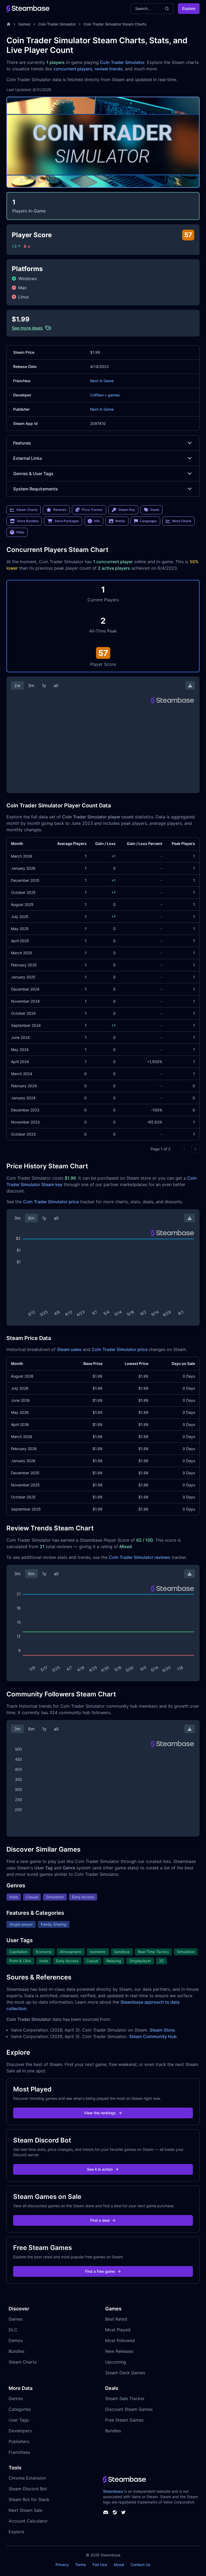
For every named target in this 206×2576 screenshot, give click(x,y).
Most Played (118, 2330)
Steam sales (69, 1349)
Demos (16, 2340)
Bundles (16, 2351)
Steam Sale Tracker (125, 2398)
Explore (189, 8)
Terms (81, 2565)
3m (31, 685)
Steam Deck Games (125, 2373)
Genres (16, 2398)
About (119, 2565)
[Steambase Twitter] (123, 2512)
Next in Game (102, 381)
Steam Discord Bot (28, 2489)
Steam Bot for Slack (29, 2499)
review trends (109, 69)
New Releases (119, 2351)
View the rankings (100, 2113)
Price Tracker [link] (92, 510)
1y (44, 685)
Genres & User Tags (33, 474)
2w (17, 685)
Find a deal (100, 2220)
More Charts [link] (182, 521)
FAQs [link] (20, 532)
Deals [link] (155, 510)
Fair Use (100, 2565)
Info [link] (97, 521)
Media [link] (120, 521)
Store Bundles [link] (28, 521)
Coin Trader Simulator (57, 24)
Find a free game (100, 2271)
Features (22, 443)
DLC (13, 2330)
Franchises (19, 2452)
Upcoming (116, 2362)
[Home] (9, 24)
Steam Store (162, 2030)
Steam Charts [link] (27, 510)
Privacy (62, 2565)
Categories (20, 2409)
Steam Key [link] (127, 510)
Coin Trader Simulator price (51, 1202)
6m (31, 1218)
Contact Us (141, 2565)
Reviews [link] (60, 510)
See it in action (100, 2169)
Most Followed (120, 2340)
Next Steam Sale (25, 2510)
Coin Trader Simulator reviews (140, 1557)
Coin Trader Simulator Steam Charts (115, 24)
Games (24, 24)
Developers (20, 2431)
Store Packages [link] (67, 521)
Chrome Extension (27, 2478)
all (56, 685)
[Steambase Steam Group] (115, 2512)
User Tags (19, 2420)
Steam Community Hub (153, 2036)
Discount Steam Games (129, 2409)
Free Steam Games (124, 2420)
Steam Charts (23, 2362)
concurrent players (73, 69)
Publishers (19, 2441)
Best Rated (116, 2319)
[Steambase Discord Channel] (106, 2512)
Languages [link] (148, 521)
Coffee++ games (105, 395)
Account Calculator (28, 2521)
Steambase (113, 2491)
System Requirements (36, 489)
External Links (28, 458)
